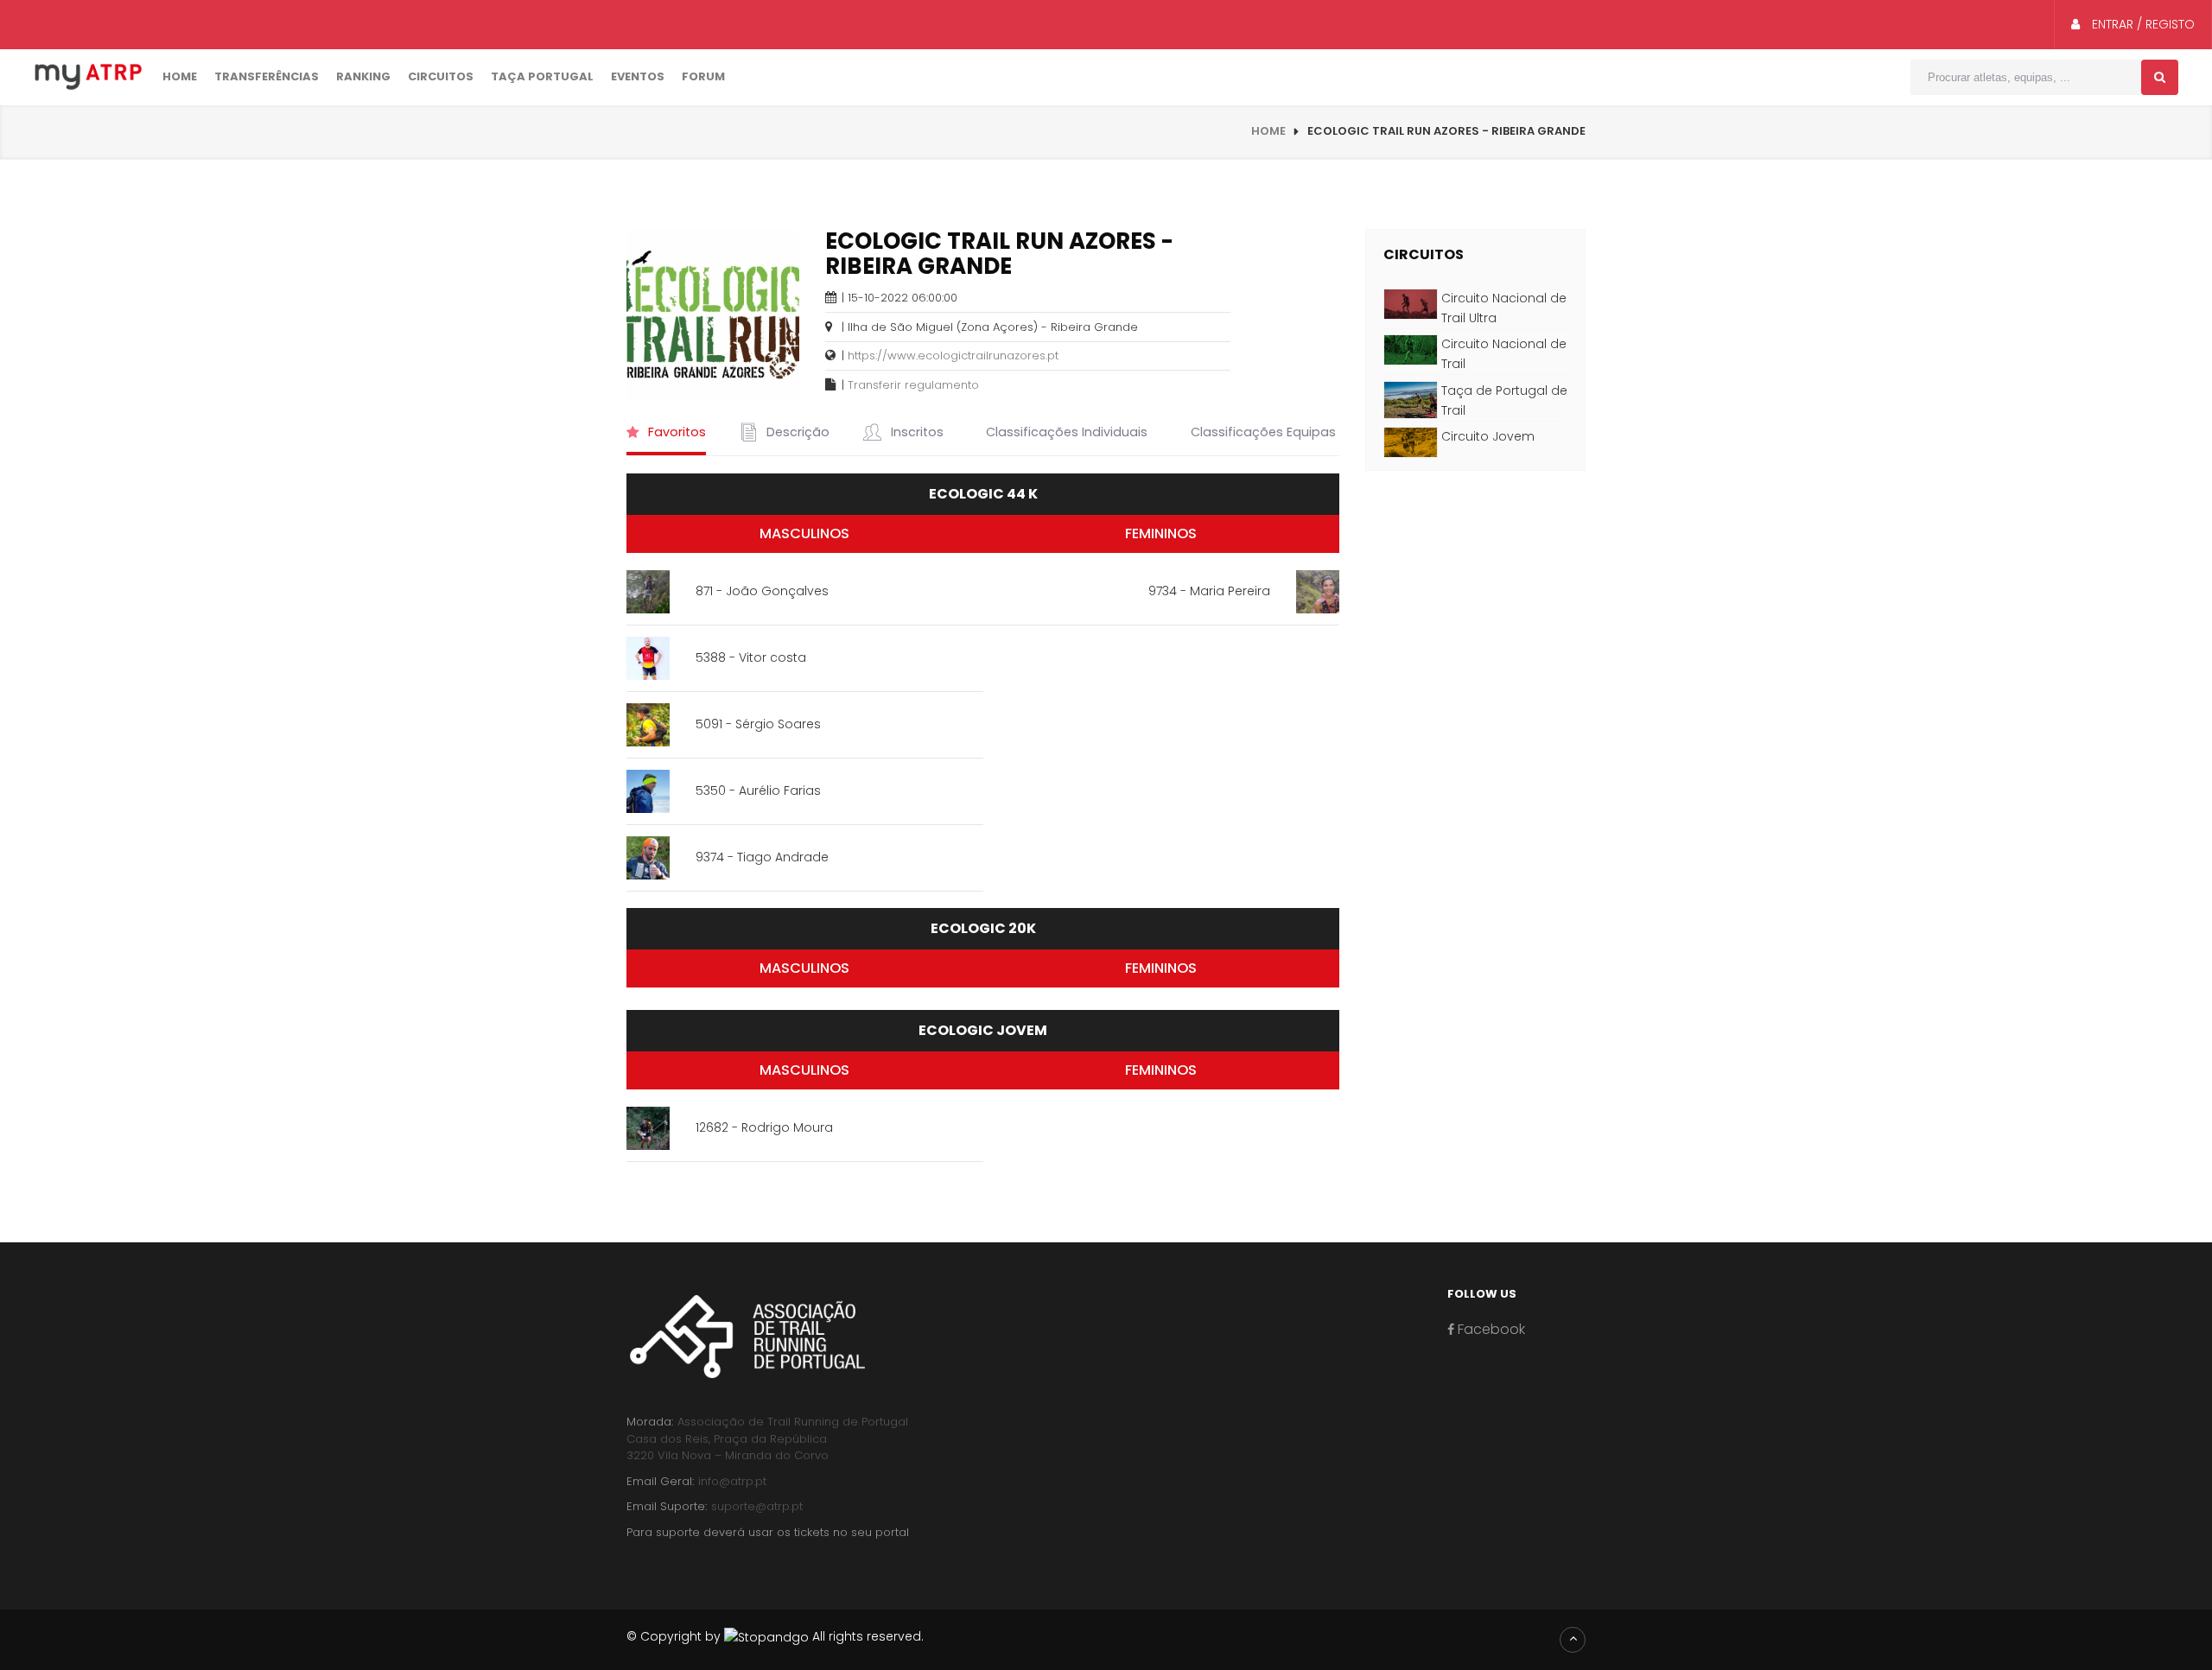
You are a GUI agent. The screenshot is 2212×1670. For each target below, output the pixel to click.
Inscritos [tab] (915, 432)
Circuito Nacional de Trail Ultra (1504, 308)
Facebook (1490, 1329)
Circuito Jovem (1488, 436)
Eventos (638, 76)
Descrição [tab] (796, 432)
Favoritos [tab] (675, 432)
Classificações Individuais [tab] (1065, 432)
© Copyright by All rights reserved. (775, 1636)
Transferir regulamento (913, 385)
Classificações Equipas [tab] (1262, 432)
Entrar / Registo (2142, 24)
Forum (703, 76)
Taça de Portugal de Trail (1504, 400)
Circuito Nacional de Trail (1504, 354)
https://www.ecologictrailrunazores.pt (953, 356)
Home (180, 76)
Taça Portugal (542, 76)
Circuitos (441, 76)
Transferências (267, 76)
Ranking (363, 76)
